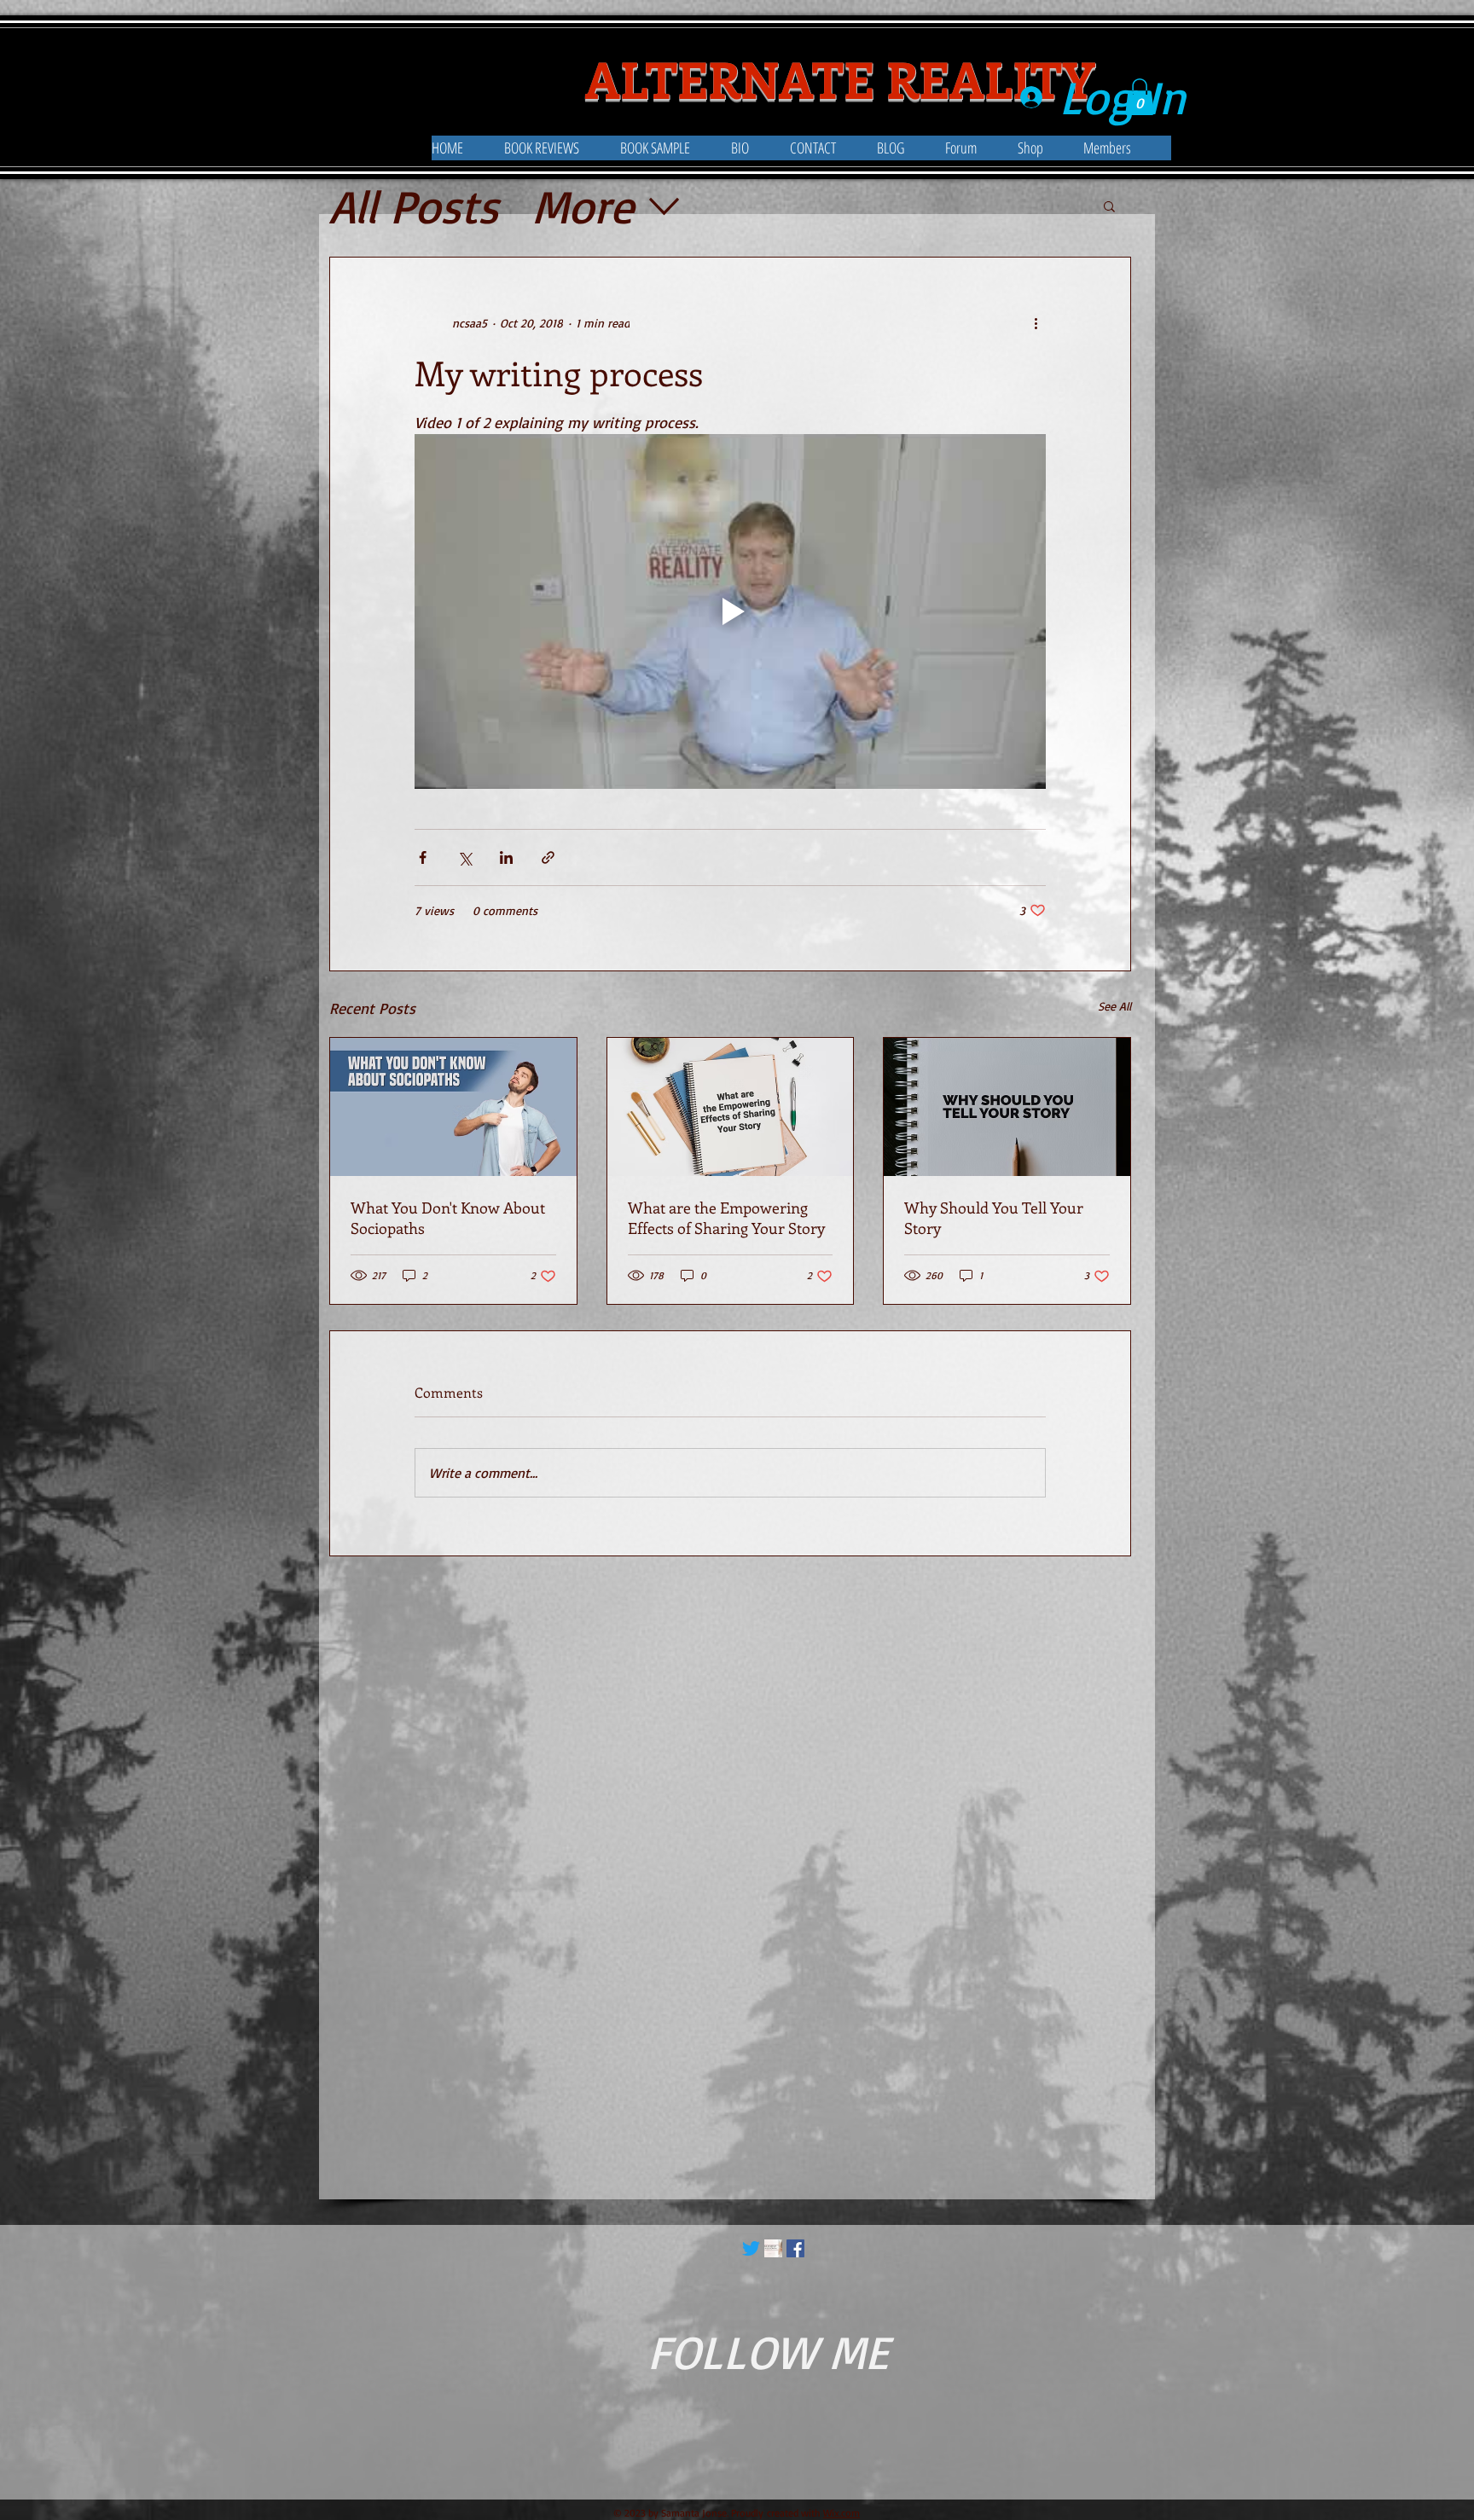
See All (1114, 1006)
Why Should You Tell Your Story (994, 1218)
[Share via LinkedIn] (506, 857)
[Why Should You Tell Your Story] (1007, 1107)
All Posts (414, 206)
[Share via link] (548, 857)
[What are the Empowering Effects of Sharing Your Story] (731, 1107)
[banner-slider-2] (773, 2248)
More (583, 206)
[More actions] (1036, 322)
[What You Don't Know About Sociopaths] (453, 1107)
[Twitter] (751, 2248)
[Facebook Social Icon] (795, 2248)
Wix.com (841, 2513)
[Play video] (730, 611)
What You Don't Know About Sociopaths (448, 1218)
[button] (760, 148)
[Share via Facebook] (423, 857)
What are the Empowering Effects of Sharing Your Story (726, 1218)
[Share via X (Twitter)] (464, 857)
